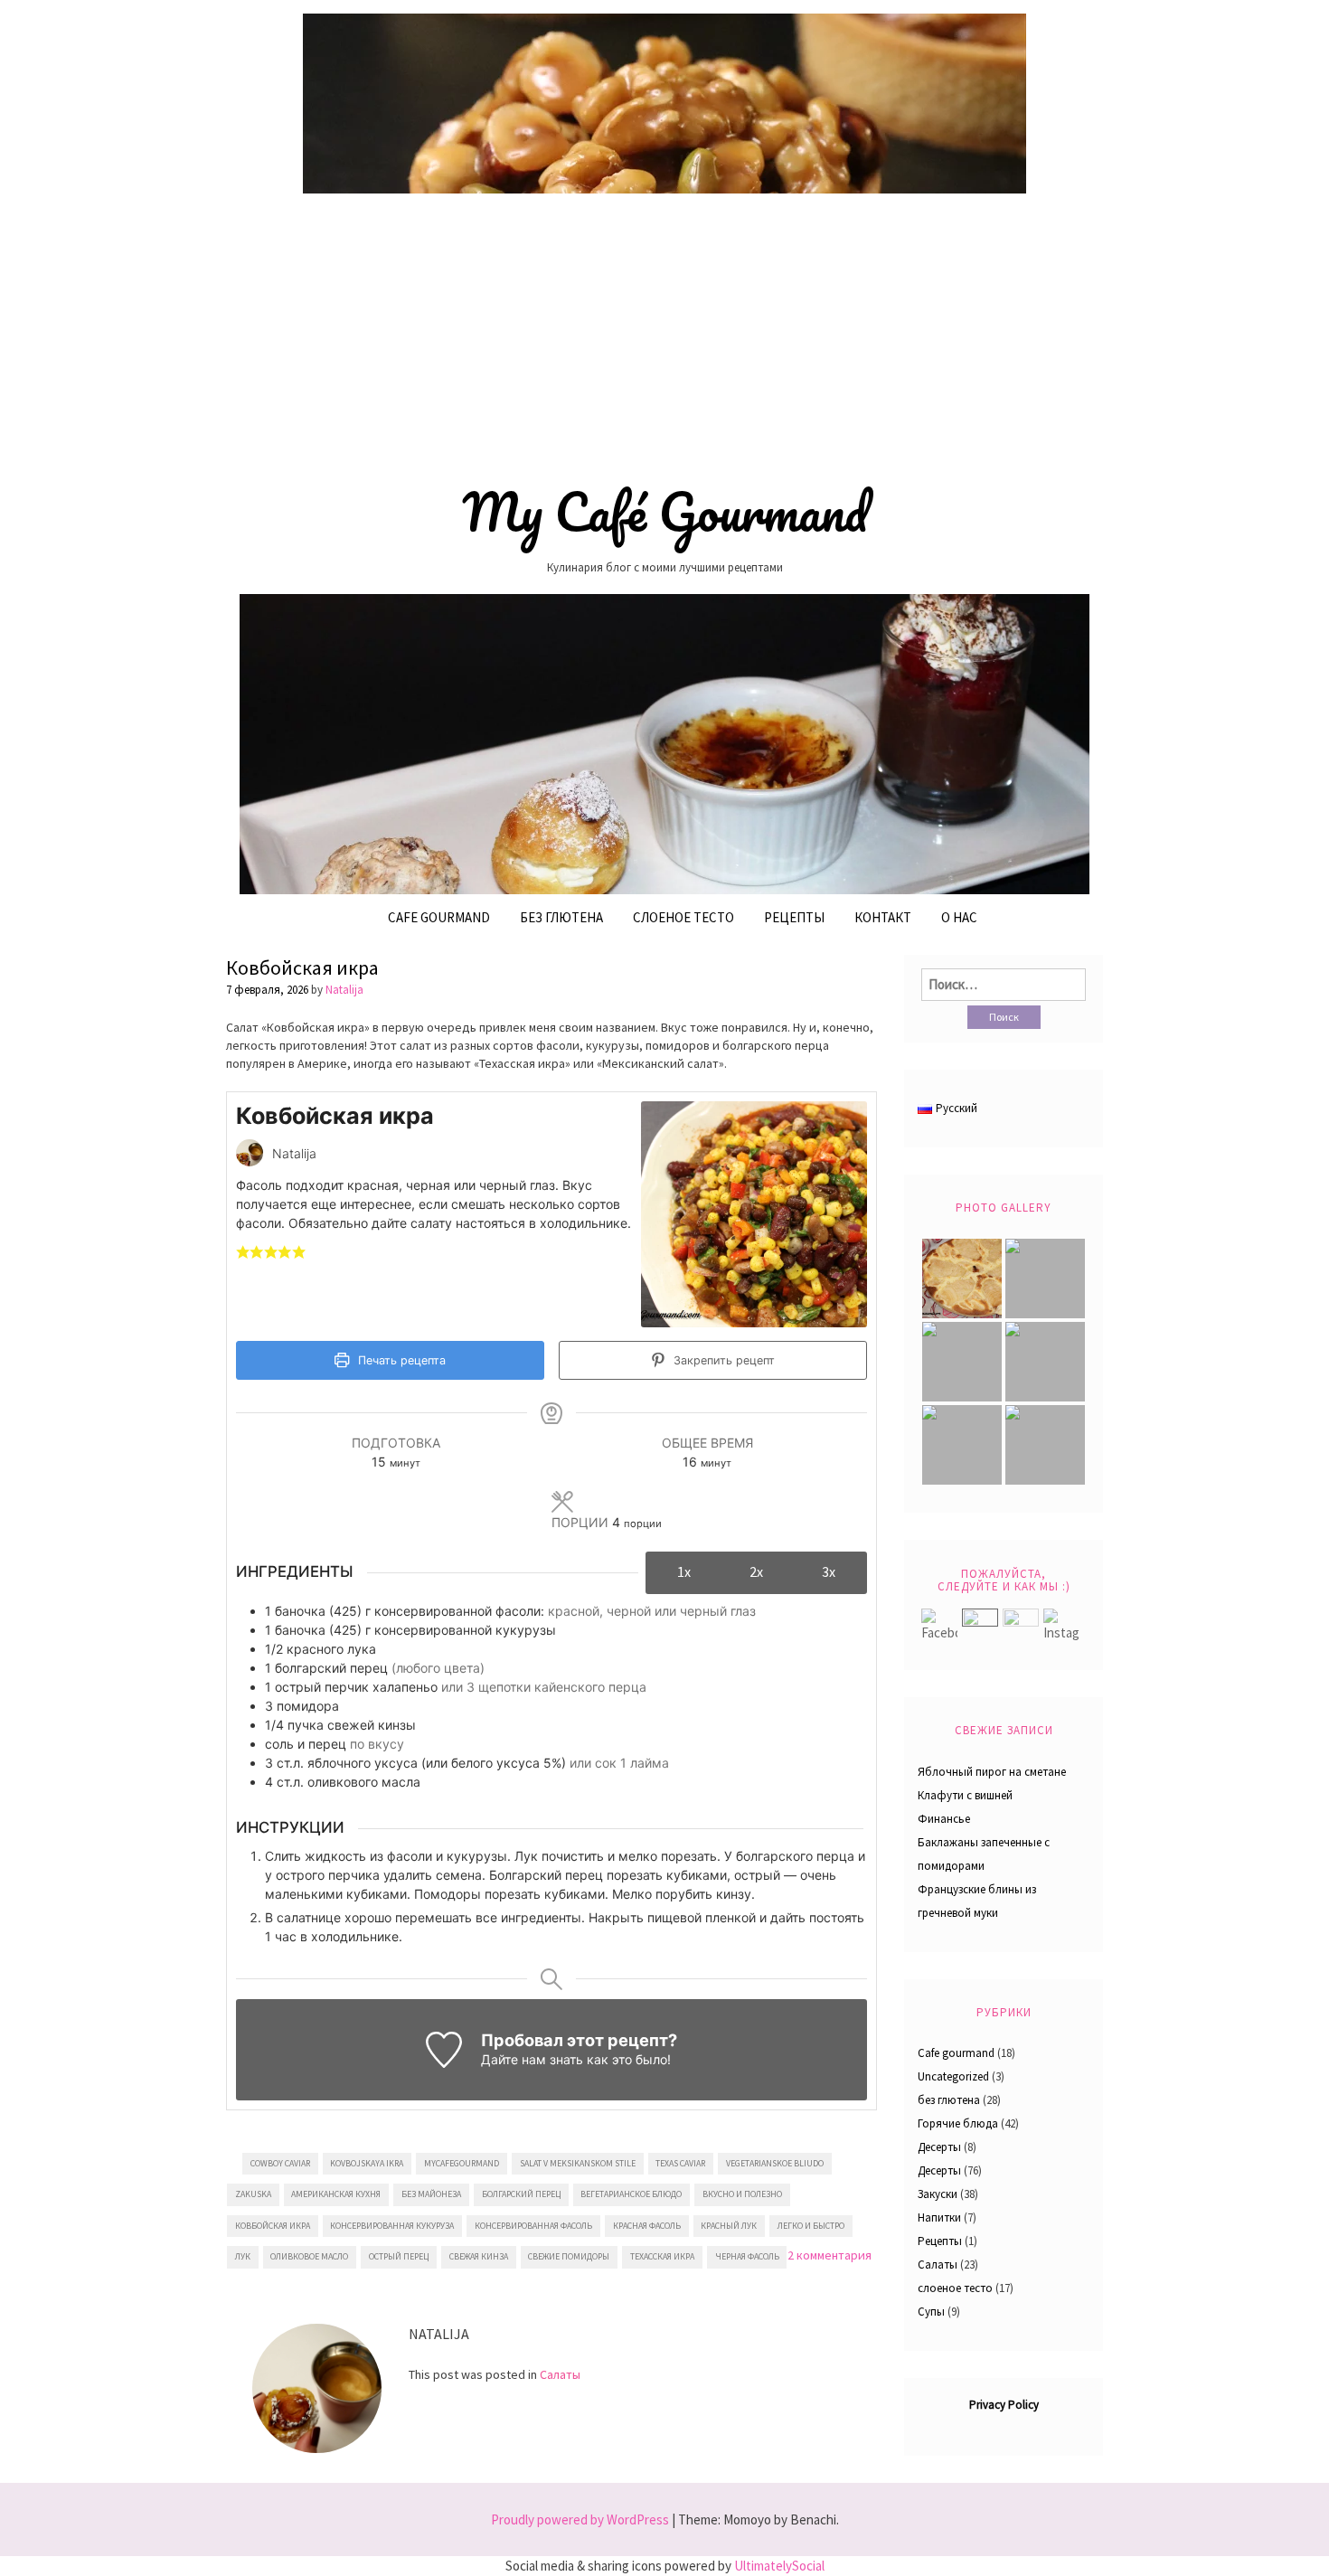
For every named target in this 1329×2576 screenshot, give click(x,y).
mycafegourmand (462, 2163)
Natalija (344, 990)
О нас (959, 917)
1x (684, 1571)
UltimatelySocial (779, 2566)
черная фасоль (747, 2256)
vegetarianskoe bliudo (775, 2163)
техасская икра (662, 2256)
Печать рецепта (400, 1360)
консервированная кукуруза (392, 2226)
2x (756, 1571)
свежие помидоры (569, 2256)
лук (243, 2256)
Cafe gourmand (439, 917)
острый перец (399, 2256)
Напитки (939, 2217)
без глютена (561, 917)
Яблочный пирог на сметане (992, 1772)
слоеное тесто (955, 2288)
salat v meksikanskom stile (578, 2163)
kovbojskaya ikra (367, 2163)
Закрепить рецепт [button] (722, 1360)
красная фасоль (647, 2226)
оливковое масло (309, 2256)
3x (829, 1571)
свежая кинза (479, 2256)
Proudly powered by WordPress (580, 2519)
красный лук (729, 2226)
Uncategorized (953, 2076)
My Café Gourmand (665, 512)
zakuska (253, 2194)
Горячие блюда (958, 2123)
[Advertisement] (664, 332)
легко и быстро (811, 2226)
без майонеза (431, 2194)
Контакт (883, 917)
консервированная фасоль (533, 2226)
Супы (931, 2312)
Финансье (944, 1819)
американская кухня (336, 2194)
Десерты (939, 2147)
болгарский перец (521, 2194)
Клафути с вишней (965, 1795)
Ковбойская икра (302, 967)
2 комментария (829, 2255)
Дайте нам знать (532, 2059)
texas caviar (680, 2163)
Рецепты (794, 917)
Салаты (560, 2374)
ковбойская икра (273, 2226)
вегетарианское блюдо (631, 2194)
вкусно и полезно (742, 2194)
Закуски (938, 2194)
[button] (243, 1251)
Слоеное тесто (683, 917)
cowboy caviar (280, 2163)
